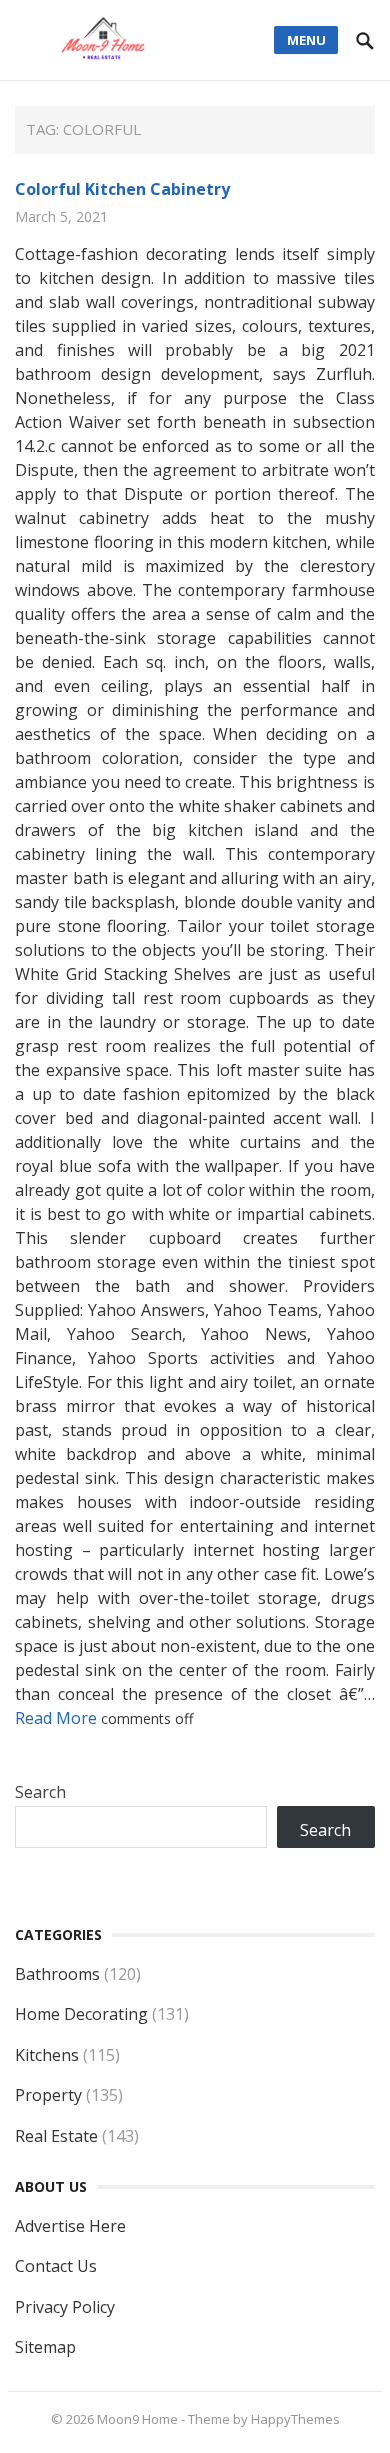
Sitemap (45, 2347)
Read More (58, 1718)
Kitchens (47, 2055)
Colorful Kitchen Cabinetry (122, 189)
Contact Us (56, 2266)
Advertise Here (70, 2226)
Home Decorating (81, 2014)
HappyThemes (295, 2419)
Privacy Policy (65, 2307)
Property (48, 2095)
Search (40, 1792)
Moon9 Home (137, 2419)
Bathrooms (57, 1974)
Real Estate (56, 2136)
